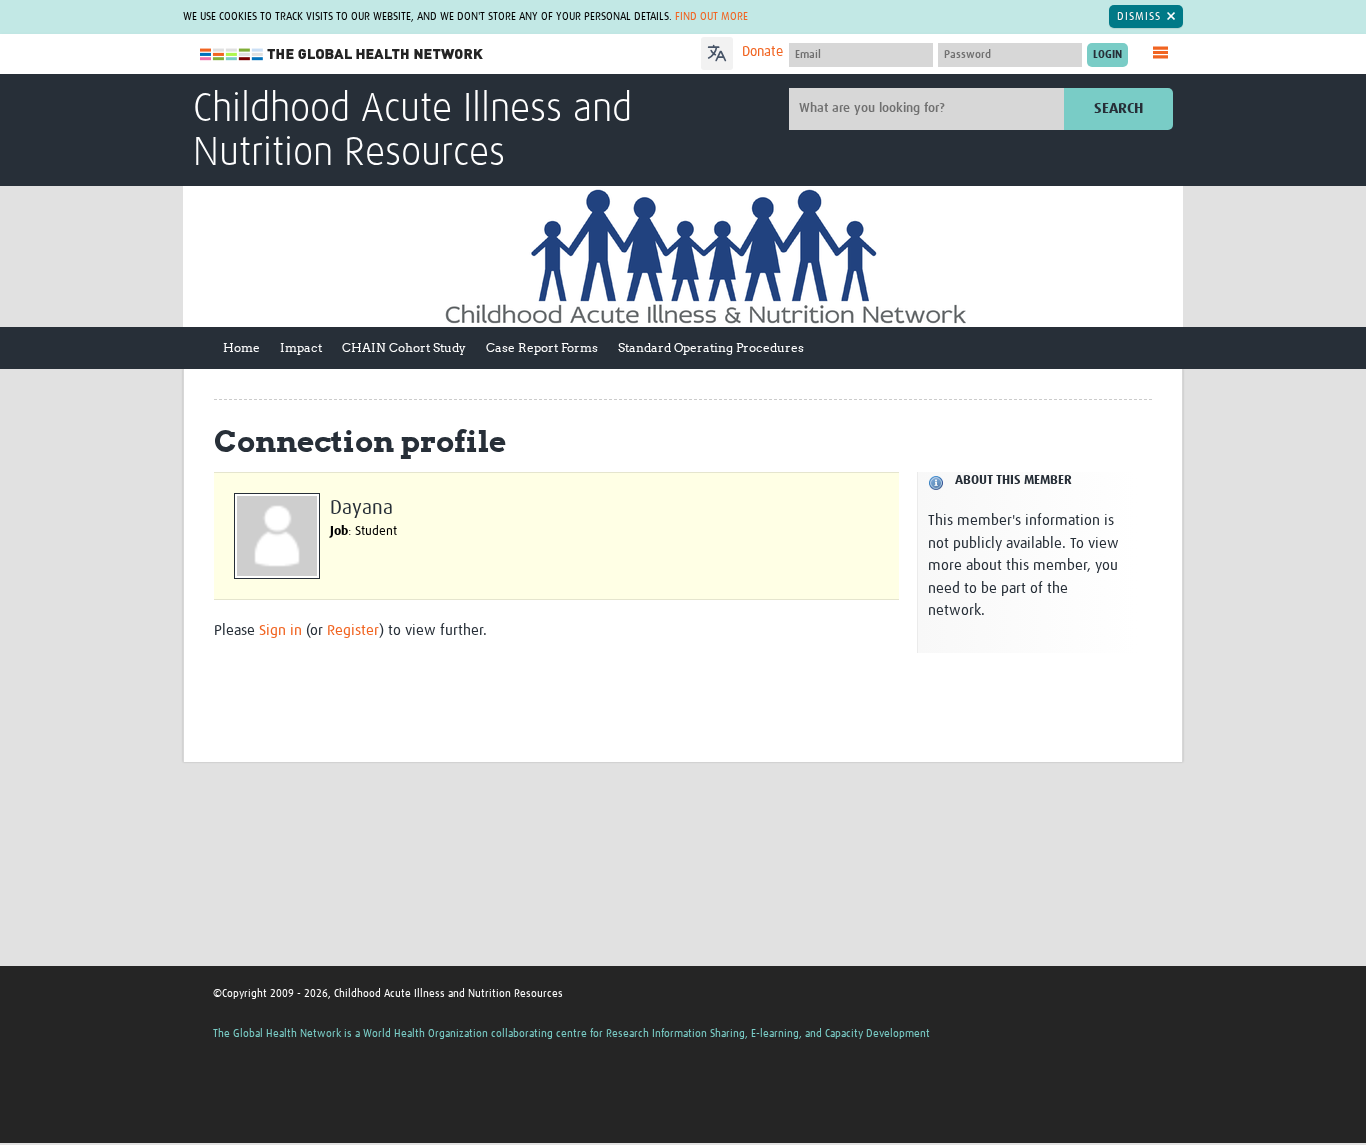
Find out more (711, 16)
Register (353, 630)
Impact (301, 347)
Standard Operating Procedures (711, 347)
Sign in (280, 630)
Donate (762, 52)
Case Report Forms (542, 347)
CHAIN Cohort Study (404, 347)
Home (241, 347)
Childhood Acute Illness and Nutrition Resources (412, 132)
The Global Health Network (342, 54)
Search (1118, 108)
